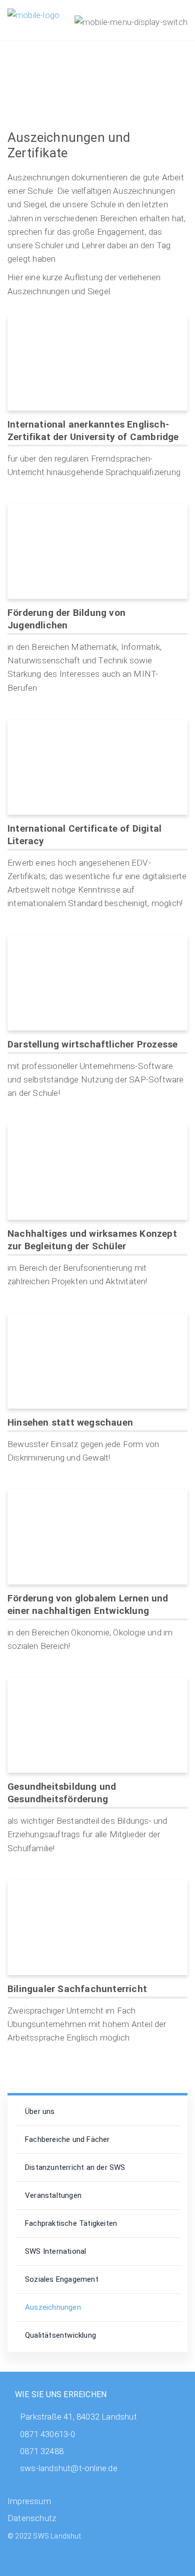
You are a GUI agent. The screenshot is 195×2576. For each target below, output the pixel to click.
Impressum (29, 2501)
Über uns (40, 2111)
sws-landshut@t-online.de (69, 2468)
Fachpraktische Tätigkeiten (71, 2223)
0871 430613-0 (48, 2434)
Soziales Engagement (62, 2279)
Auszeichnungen (53, 2307)
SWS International (55, 2251)
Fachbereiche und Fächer (67, 2139)
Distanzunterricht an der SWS (75, 2167)
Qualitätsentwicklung (60, 2335)
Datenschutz (32, 2518)
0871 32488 (42, 2451)
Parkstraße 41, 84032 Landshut (78, 2417)
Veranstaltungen (53, 2195)
